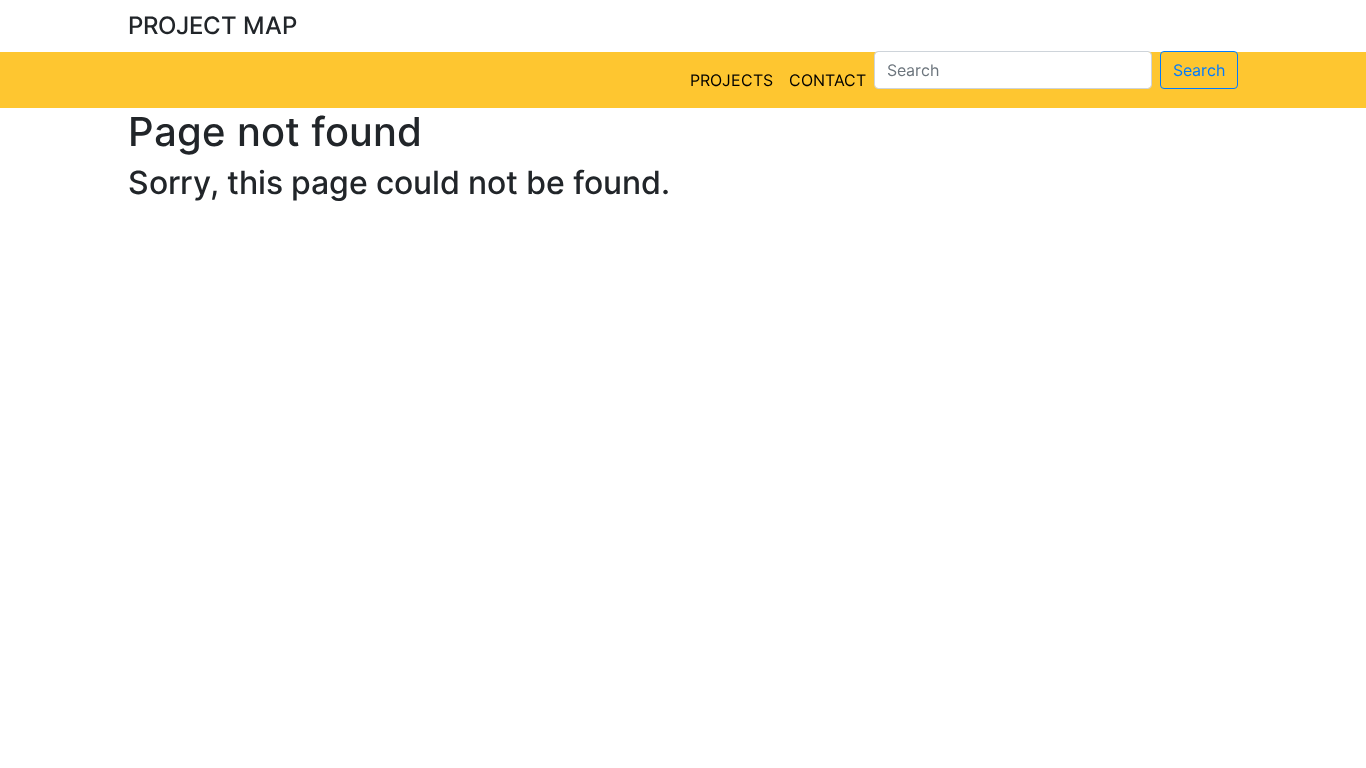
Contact (827, 80)
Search (1199, 70)
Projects (731, 80)
